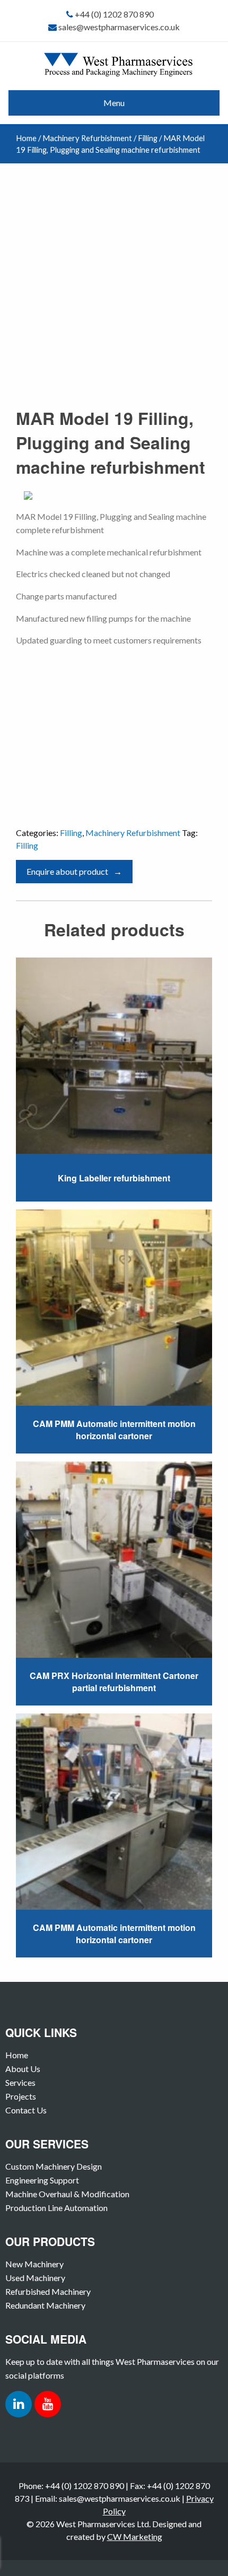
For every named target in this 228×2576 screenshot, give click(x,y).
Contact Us (26, 2110)
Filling (148, 138)
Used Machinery (35, 2278)
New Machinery (34, 2264)
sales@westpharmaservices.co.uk (119, 27)
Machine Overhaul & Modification (67, 2194)
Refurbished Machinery (48, 2291)
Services (20, 2082)
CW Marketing (135, 2536)
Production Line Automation (56, 2208)
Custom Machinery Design (54, 2166)
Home (26, 138)
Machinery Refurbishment (87, 138)
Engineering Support (42, 2180)
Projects (21, 2096)
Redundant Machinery (45, 2305)
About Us (23, 2069)
